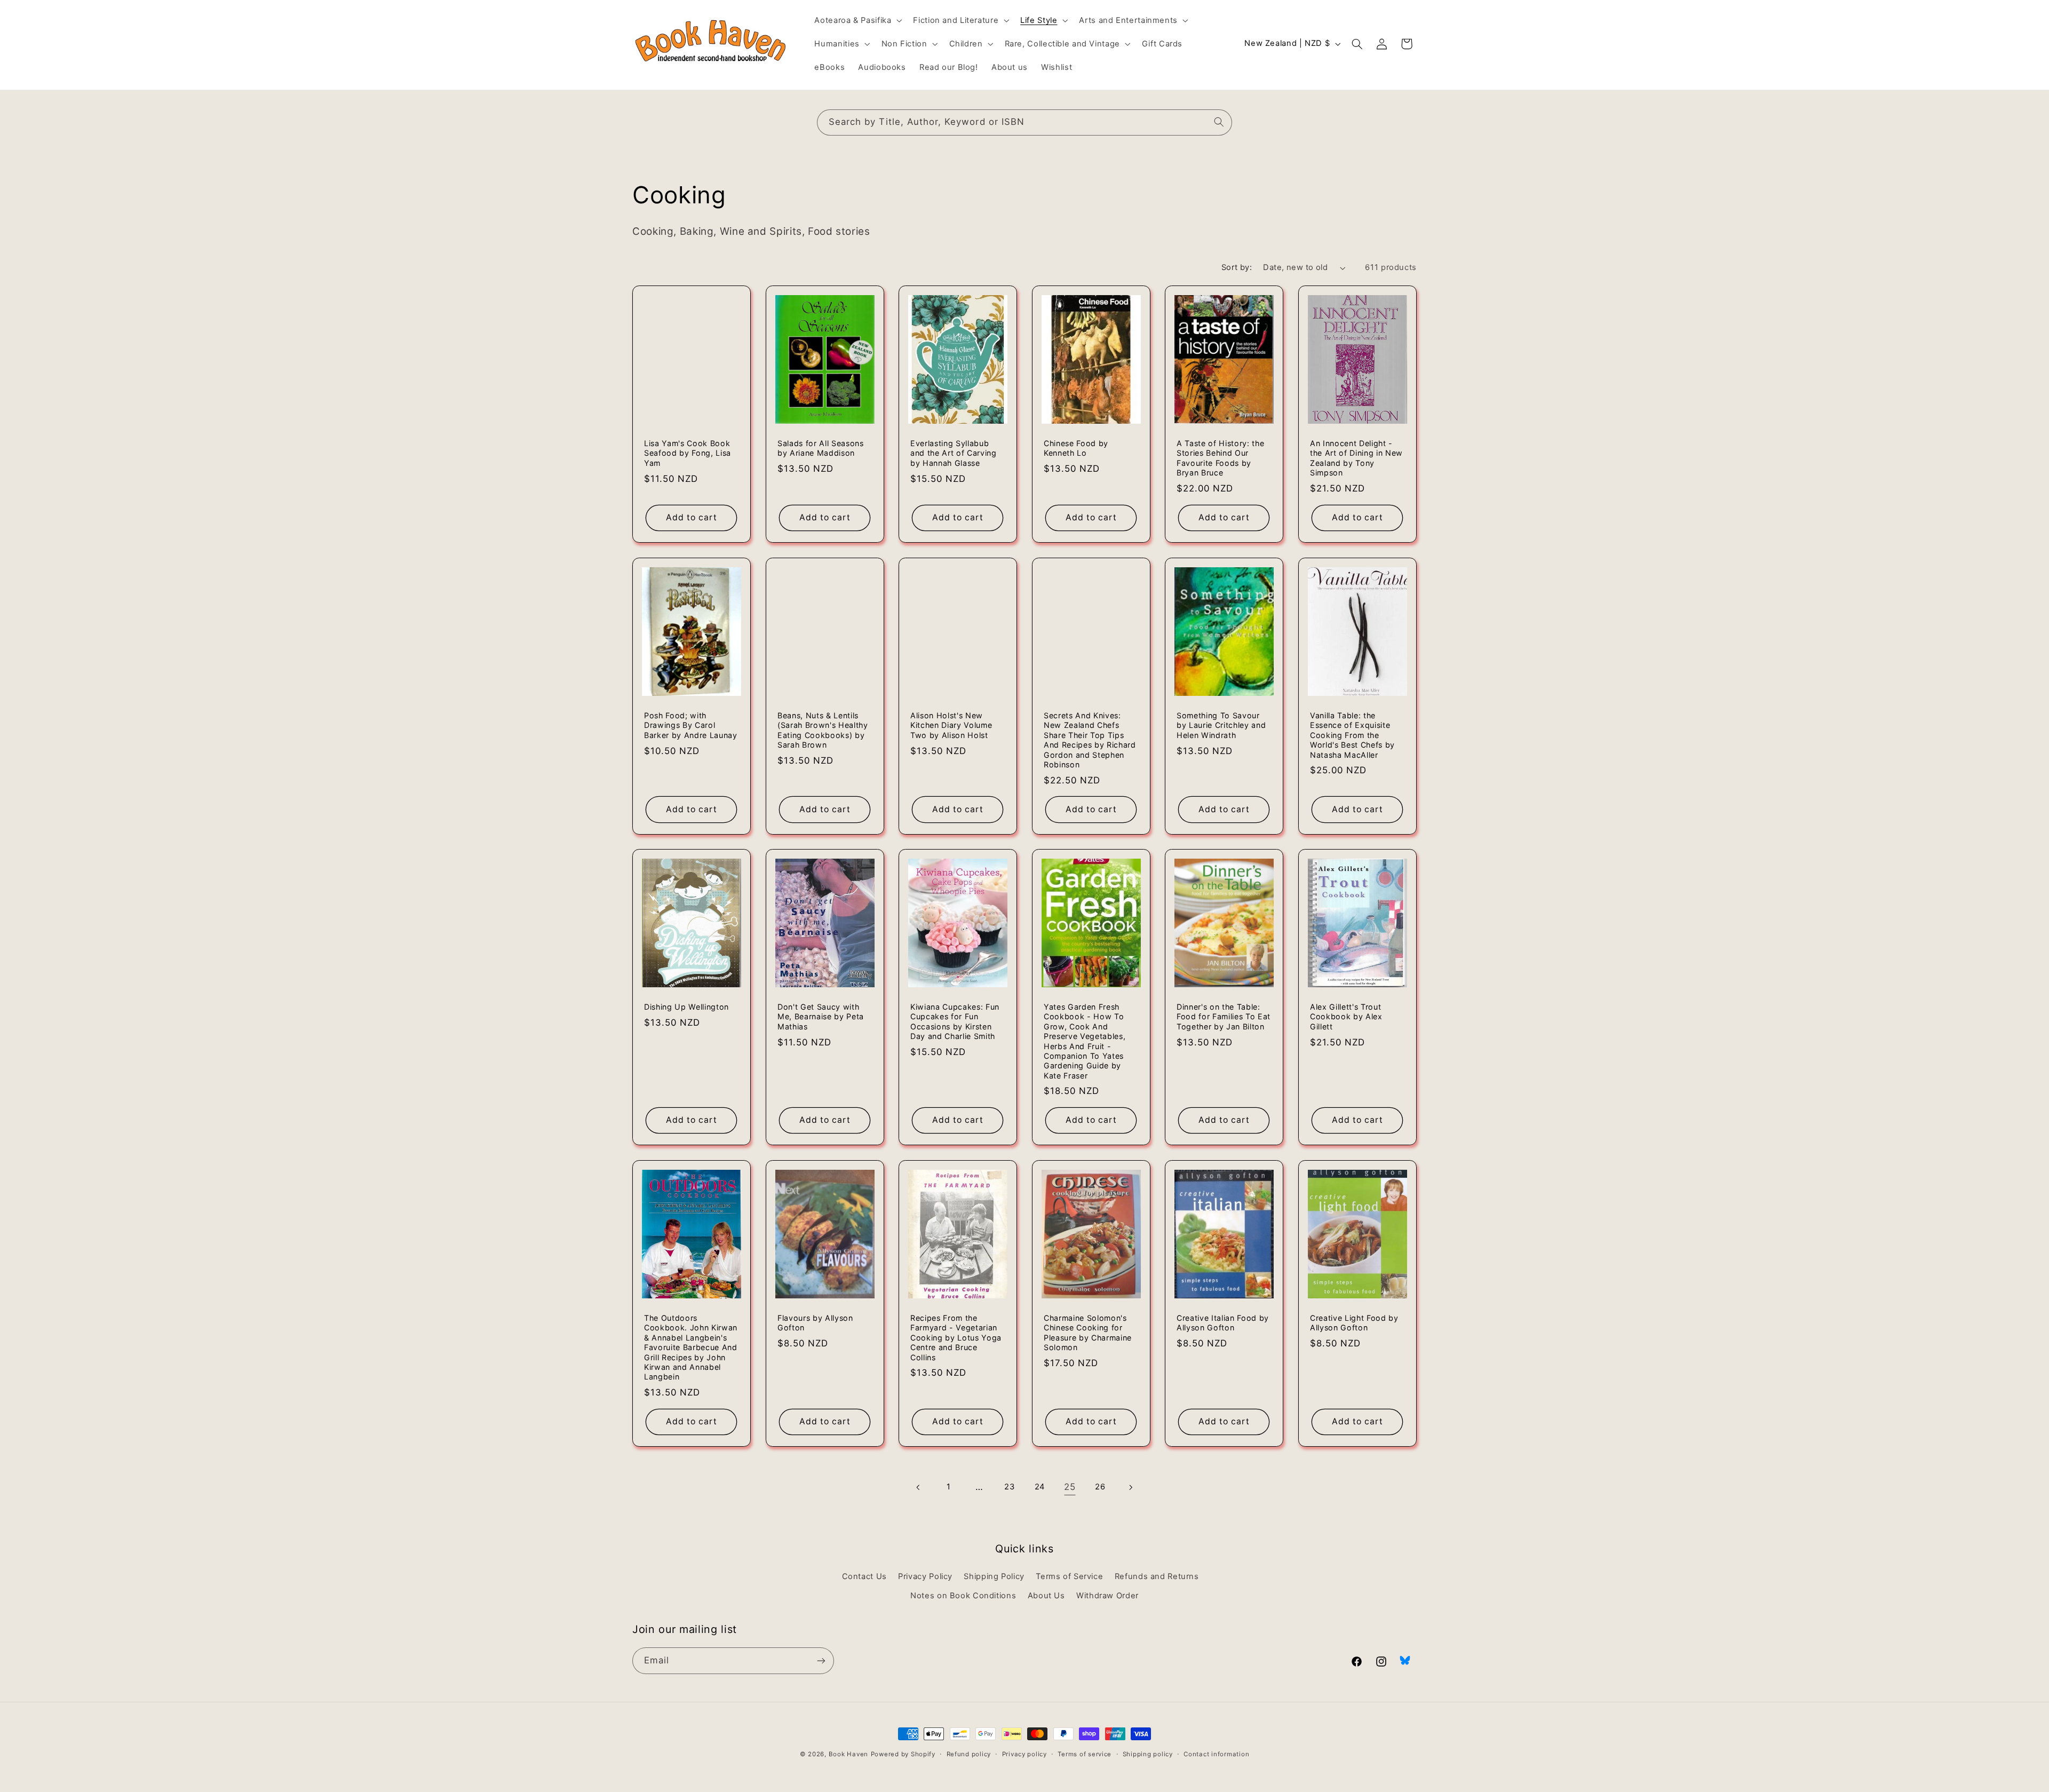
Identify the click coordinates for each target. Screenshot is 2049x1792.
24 (1040, 1487)
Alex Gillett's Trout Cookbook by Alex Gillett (1346, 1017)
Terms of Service (1069, 1576)
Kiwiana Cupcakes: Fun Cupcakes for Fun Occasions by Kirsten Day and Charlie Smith (955, 1021)
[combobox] (1024, 122)
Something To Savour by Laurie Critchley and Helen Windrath (1221, 725)
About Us (1046, 1596)
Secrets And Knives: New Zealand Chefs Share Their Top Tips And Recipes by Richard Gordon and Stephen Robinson (1090, 740)
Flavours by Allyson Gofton (815, 1323)
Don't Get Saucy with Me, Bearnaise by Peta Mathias (821, 1017)
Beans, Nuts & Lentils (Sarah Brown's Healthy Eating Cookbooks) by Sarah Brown (823, 730)
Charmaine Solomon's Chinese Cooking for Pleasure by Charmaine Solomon (1088, 1333)
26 (1100, 1487)
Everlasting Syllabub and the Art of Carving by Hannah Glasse (954, 453)
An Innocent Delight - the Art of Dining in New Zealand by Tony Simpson (1356, 458)
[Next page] (1130, 1487)
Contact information (1216, 1754)
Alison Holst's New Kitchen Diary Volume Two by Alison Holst (951, 725)
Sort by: (1237, 267)
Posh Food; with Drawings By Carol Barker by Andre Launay (691, 725)
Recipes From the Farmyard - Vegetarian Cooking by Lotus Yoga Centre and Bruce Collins (956, 1338)
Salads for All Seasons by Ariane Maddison (821, 448)
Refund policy (969, 1754)
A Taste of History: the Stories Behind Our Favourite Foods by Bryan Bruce (1220, 458)
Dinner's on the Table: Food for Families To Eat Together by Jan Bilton (1224, 1017)
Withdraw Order (1107, 1596)
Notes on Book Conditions (963, 1596)
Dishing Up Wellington (686, 1007)
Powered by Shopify (903, 1754)
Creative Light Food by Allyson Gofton (1354, 1323)
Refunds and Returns (1157, 1576)
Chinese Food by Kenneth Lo (1076, 448)
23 (1009, 1487)
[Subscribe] (821, 1660)
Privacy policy (1024, 1754)
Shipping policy (1148, 1754)
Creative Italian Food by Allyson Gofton (1223, 1323)
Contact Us (864, 1576)
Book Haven (848, 1754)
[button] (857, 20)
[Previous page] (919, 1487)
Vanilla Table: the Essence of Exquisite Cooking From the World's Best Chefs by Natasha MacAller (1352, 735)
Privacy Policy (925, 1576)
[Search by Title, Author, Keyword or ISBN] (1219, 122)
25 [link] (1070, 1487)
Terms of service (1085, 1754)
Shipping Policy (994, 1576)
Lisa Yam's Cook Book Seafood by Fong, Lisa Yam (688, 453)
